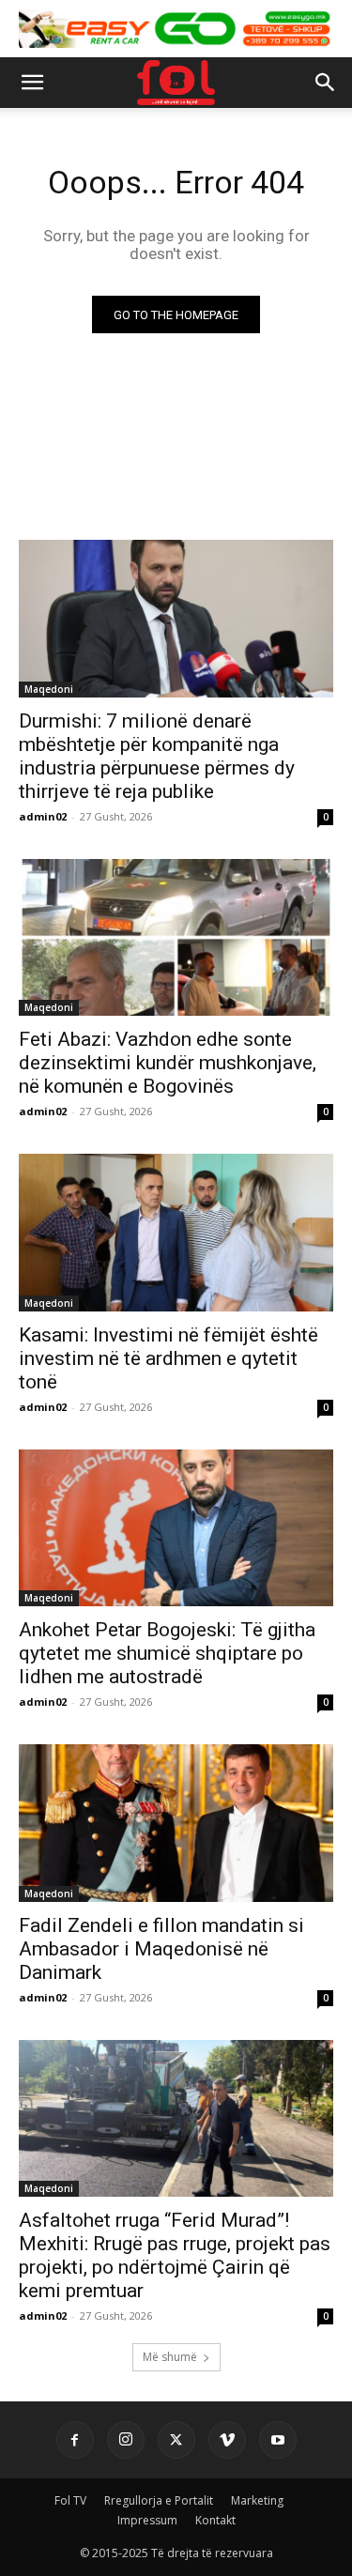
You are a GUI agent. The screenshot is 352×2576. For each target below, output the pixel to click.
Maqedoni (49, 689)
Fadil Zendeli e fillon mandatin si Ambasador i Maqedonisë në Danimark (161, 1949)
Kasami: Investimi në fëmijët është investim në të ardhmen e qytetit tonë (168, 1358)
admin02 (43, 816)
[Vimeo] (227, 2440)
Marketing (257, 2500)
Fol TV (70, 2500)
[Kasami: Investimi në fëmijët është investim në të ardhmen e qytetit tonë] (176, 1233)
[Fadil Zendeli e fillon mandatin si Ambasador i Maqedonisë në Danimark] (176, 1823)
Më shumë (170, 2357)
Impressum (147, 2520)
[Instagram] (126, 2440)
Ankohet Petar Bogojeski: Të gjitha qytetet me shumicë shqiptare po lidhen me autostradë (167, 1653)
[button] (32, 83)
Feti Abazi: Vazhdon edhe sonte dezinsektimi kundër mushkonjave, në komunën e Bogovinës (168, 1063)
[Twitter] (176, 2440)
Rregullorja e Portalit (159, 2500)
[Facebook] (75, 2440)
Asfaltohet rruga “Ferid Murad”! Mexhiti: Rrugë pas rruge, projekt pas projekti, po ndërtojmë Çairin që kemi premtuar (175, 2255)
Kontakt (215, 2520)
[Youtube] (278, 2440)
